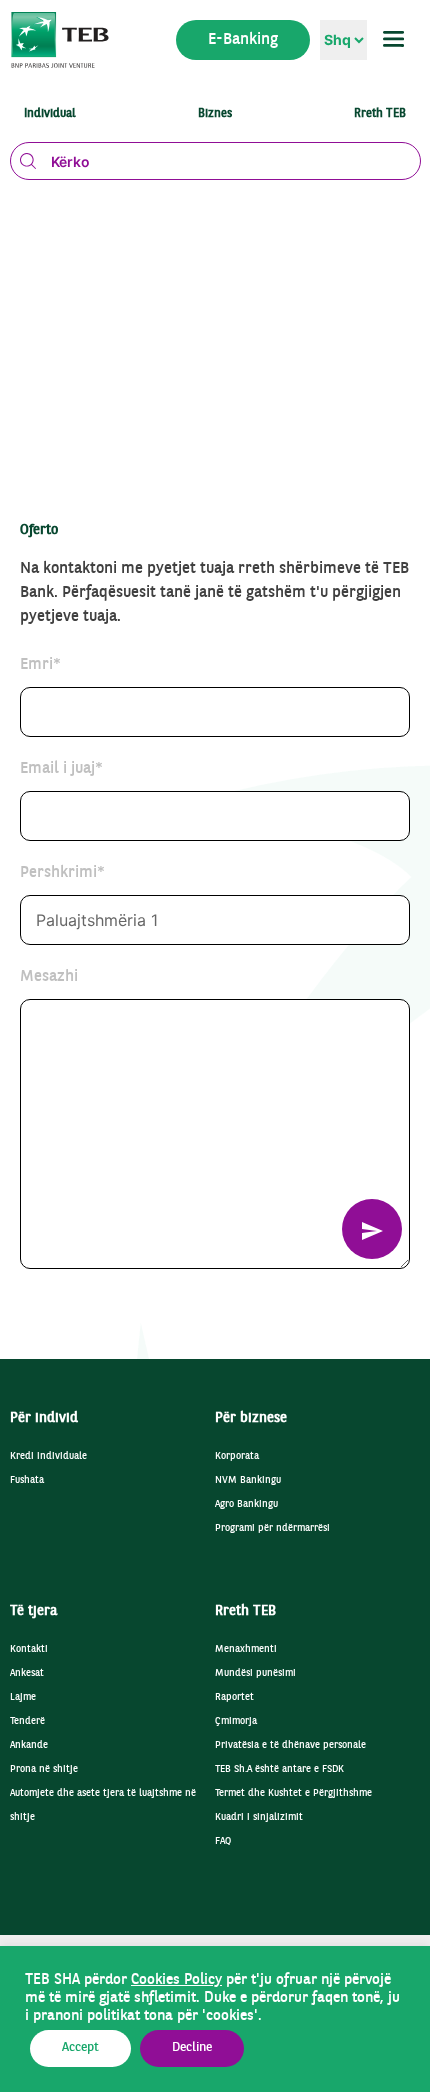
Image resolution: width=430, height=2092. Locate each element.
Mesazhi (49, 977)
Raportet (234, 1697)
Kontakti (29, 1649)
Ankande (29, 1745)
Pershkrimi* (62, 873)
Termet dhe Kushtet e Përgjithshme (293, 1793)
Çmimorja (236, 1721)
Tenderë (27, 1721)
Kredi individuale (48, 1456)
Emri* (40, 665)
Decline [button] (192, 2048)
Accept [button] (80, 2048)
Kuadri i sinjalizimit (259, 1817)
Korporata (237, 1456)
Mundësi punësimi (255, 1673)
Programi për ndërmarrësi (272, 1528)
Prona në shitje (44, 1769)
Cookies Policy (176, 1980)
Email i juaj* (61, 769)
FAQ (223, 1841)
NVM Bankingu (248, 1480)
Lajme (23, 1697)
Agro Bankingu (246, 1504)
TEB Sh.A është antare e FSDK (279, 1769)
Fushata (27, 1480)
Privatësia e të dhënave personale (290, 1745)
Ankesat (27, 1673)
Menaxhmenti (246, 1649)
